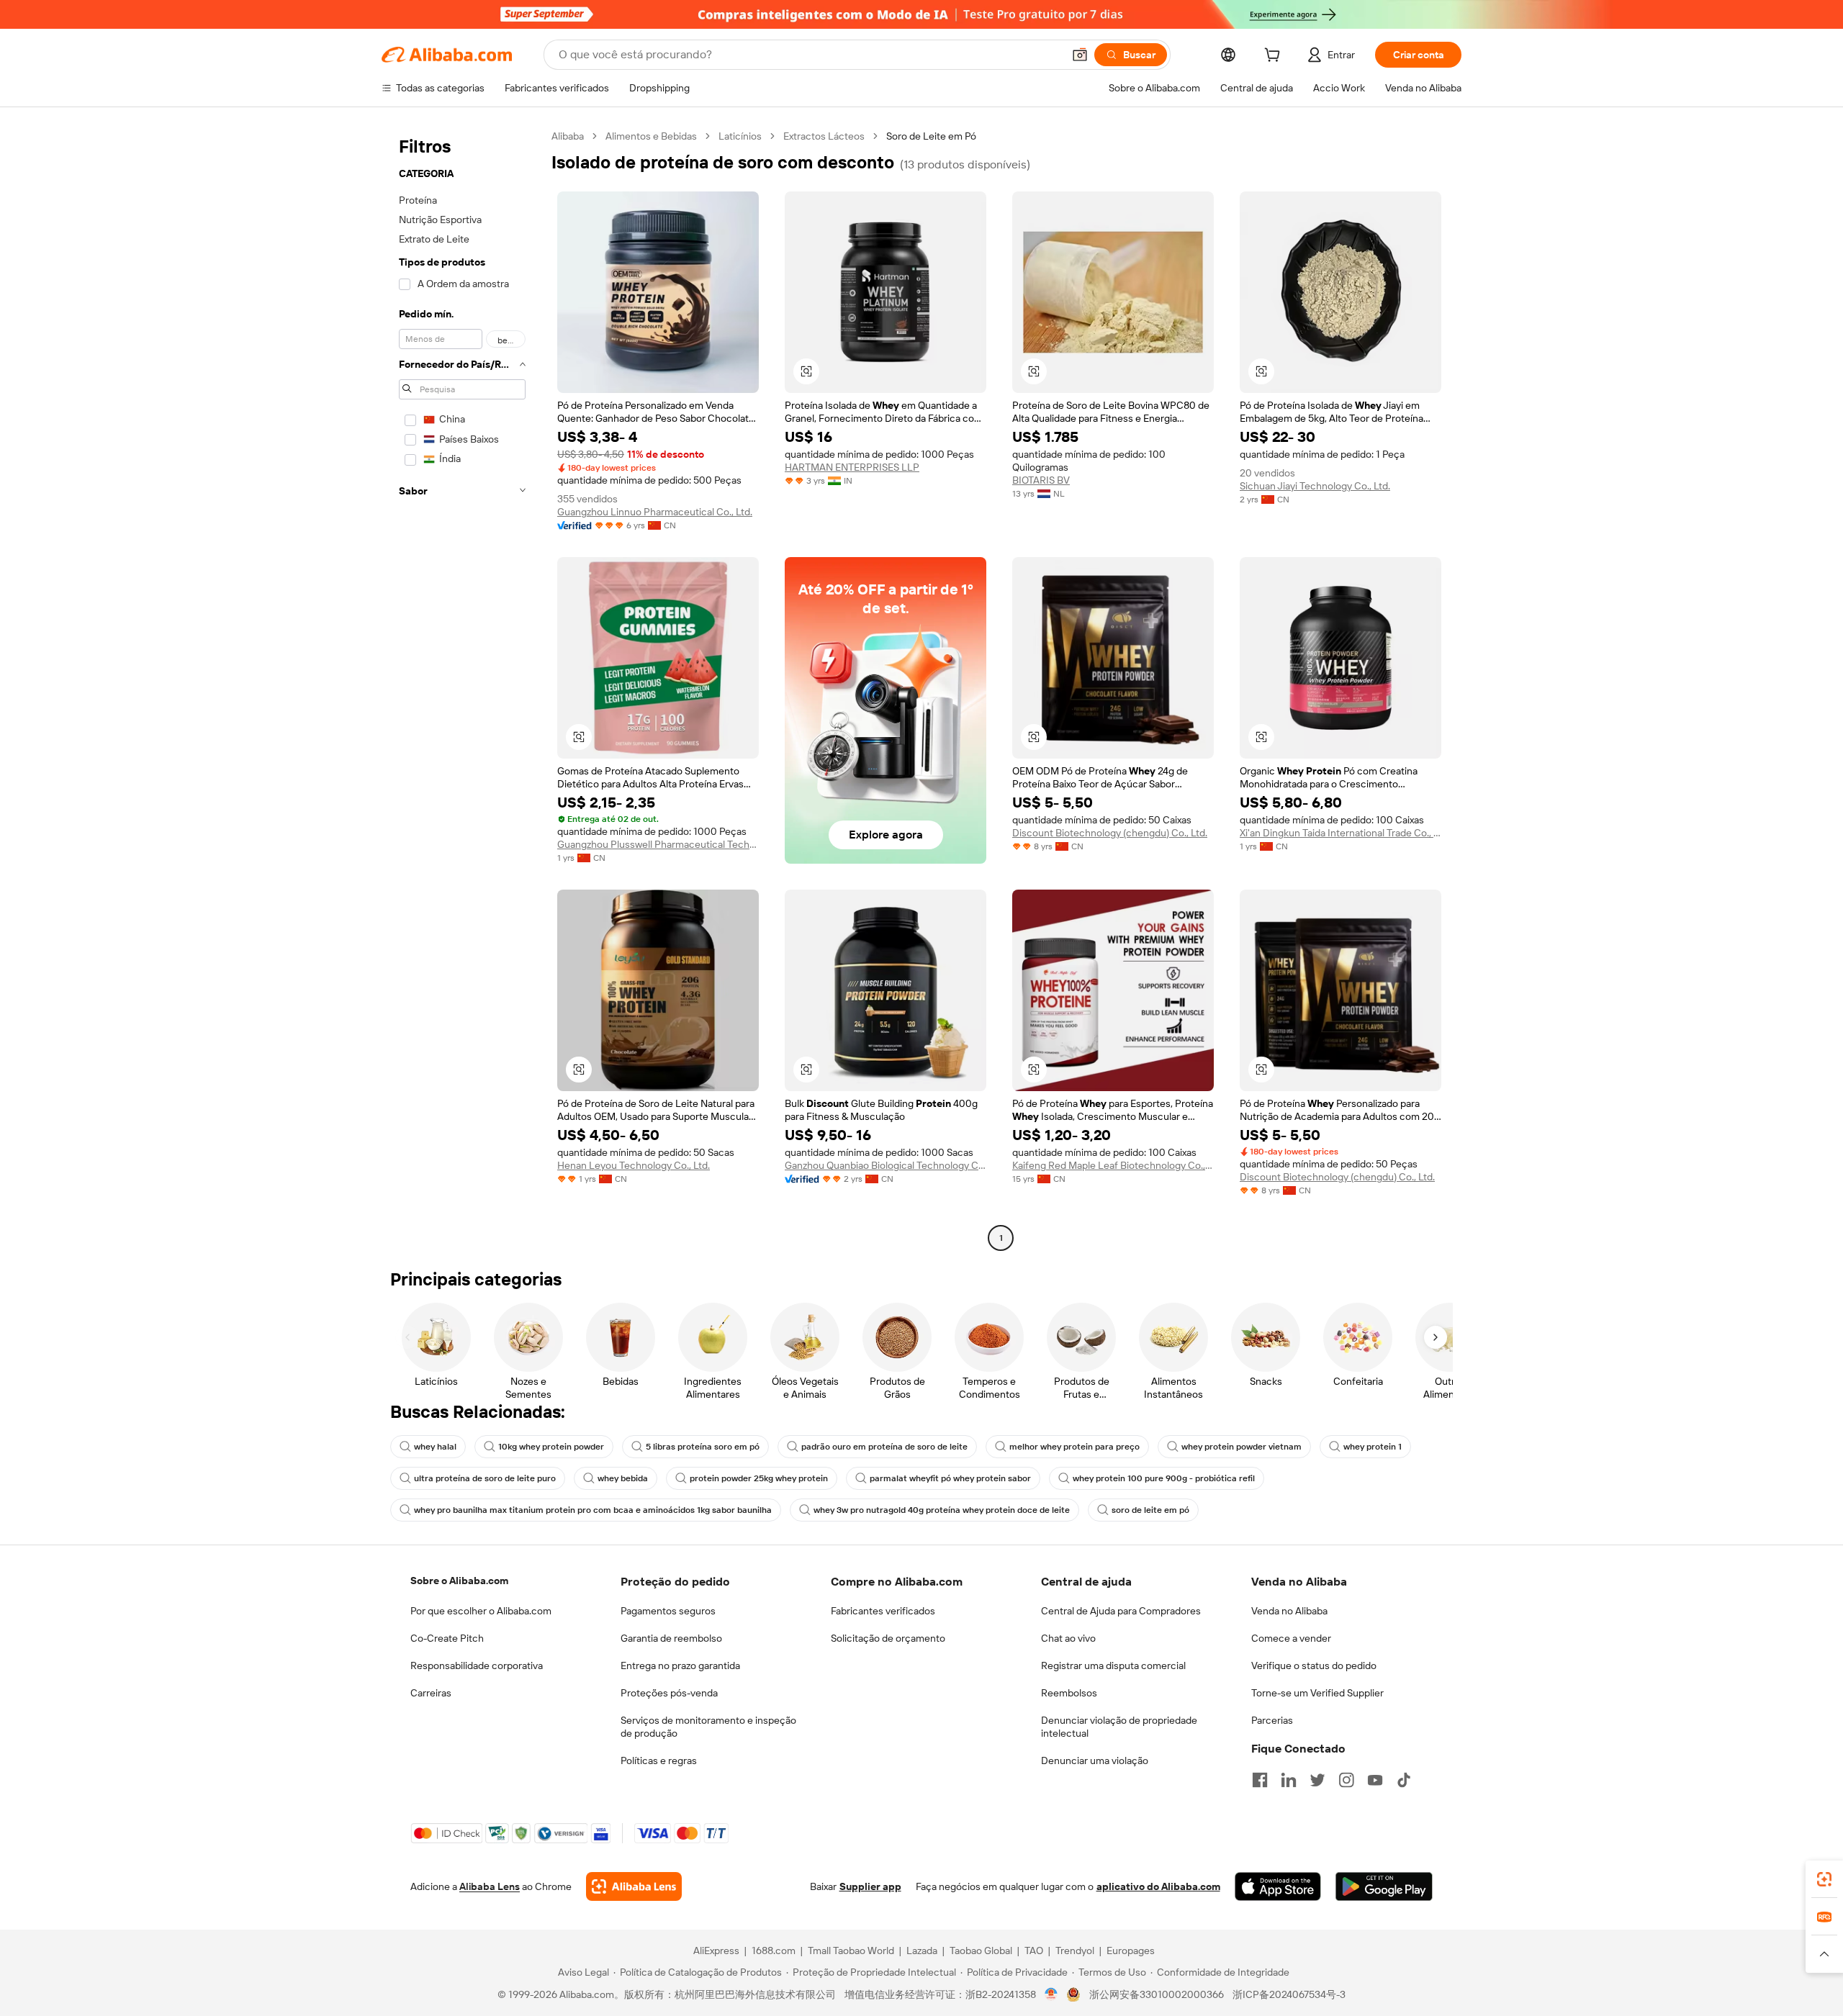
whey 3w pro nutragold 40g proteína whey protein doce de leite (942, 1510)
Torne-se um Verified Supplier (1317, 1693)
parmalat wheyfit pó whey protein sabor (950, 1478)
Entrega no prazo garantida (680, 1665)
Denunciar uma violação (1095, 1760)
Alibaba (568, 136)
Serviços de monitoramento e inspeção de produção (708, 1727)
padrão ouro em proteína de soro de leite (884, 1447)
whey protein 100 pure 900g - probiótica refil (1164, 1478)
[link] (1824, 1879)
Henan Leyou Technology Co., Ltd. (634, 1165)
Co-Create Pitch (447, 1638)
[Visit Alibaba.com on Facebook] (1260, 1780)
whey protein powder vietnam (1242, 1447)
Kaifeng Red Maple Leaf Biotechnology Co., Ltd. (1113, 1165)
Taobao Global (981, 1951)
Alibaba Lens (490, 1886)
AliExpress (716, 1951)
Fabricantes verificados (883, 1611)
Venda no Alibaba (1289, 1611)
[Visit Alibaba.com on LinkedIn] (1289, 1780)
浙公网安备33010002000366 (1157, 1994)
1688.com (774, 1951)
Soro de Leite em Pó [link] (931, 136)
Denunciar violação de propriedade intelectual (1119, 1727)
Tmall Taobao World (851, 1951)
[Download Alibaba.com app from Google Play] (1384, 1886)
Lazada (922, 1951)
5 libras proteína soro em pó (703, 1447)
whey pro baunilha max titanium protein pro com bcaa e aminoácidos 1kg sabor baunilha (593, 1510)
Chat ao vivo (1068, 1638)
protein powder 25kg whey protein (759, 1478)
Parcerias (1272, 1720)
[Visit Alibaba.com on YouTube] (1375, 1780)
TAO (1034, 1951)
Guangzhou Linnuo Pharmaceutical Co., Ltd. (655, 512)
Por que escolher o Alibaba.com (481, 1611)
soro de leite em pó (1150, 1510)
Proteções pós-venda (669, 1693)
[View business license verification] (1051, 1994)
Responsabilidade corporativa (477, 1665)
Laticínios (740, 136)
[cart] (1275, 57)
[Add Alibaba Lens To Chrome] (634, 1886)
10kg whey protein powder (551, 1447)
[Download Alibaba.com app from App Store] (1278, 1886)
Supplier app (870, 1886)
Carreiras (431, 1693)
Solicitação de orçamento (888, 1638)
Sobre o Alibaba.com (459, 1581)
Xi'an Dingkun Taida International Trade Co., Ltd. (1340, 833)
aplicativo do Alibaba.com (1158, 1886)
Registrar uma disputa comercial (1113, 1665)
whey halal (435, 1447)
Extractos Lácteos (824, 136)
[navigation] (462, 689)
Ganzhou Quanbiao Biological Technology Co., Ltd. (886, 1165)
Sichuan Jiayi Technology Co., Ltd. (1315, 486)
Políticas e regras (659, 1760)
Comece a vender (1291, 1638)
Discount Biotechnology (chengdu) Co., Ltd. (1110, 833)
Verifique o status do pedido (1314, 1665)
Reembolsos (1069, 1693)
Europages (1131, 1951)
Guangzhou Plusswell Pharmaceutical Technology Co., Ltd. (658, 844)
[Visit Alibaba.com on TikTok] (1404, 1780)
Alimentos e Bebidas (651, 136)
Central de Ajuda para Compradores (1121, 1611)
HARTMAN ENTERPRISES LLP (852, 467)
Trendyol (1075, 1951)
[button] (1080, 55)
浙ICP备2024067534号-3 (1289, 1994)
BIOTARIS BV (1041, 480)
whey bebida (623, 1478)
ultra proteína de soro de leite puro (485, 1478)
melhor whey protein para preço (1074, 1447)
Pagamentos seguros (668, 1611)
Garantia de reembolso (671, 1638)
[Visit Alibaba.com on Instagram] (1346, 1780)
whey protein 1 (1373, 1447)
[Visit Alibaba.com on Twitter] (1317, 1780)
